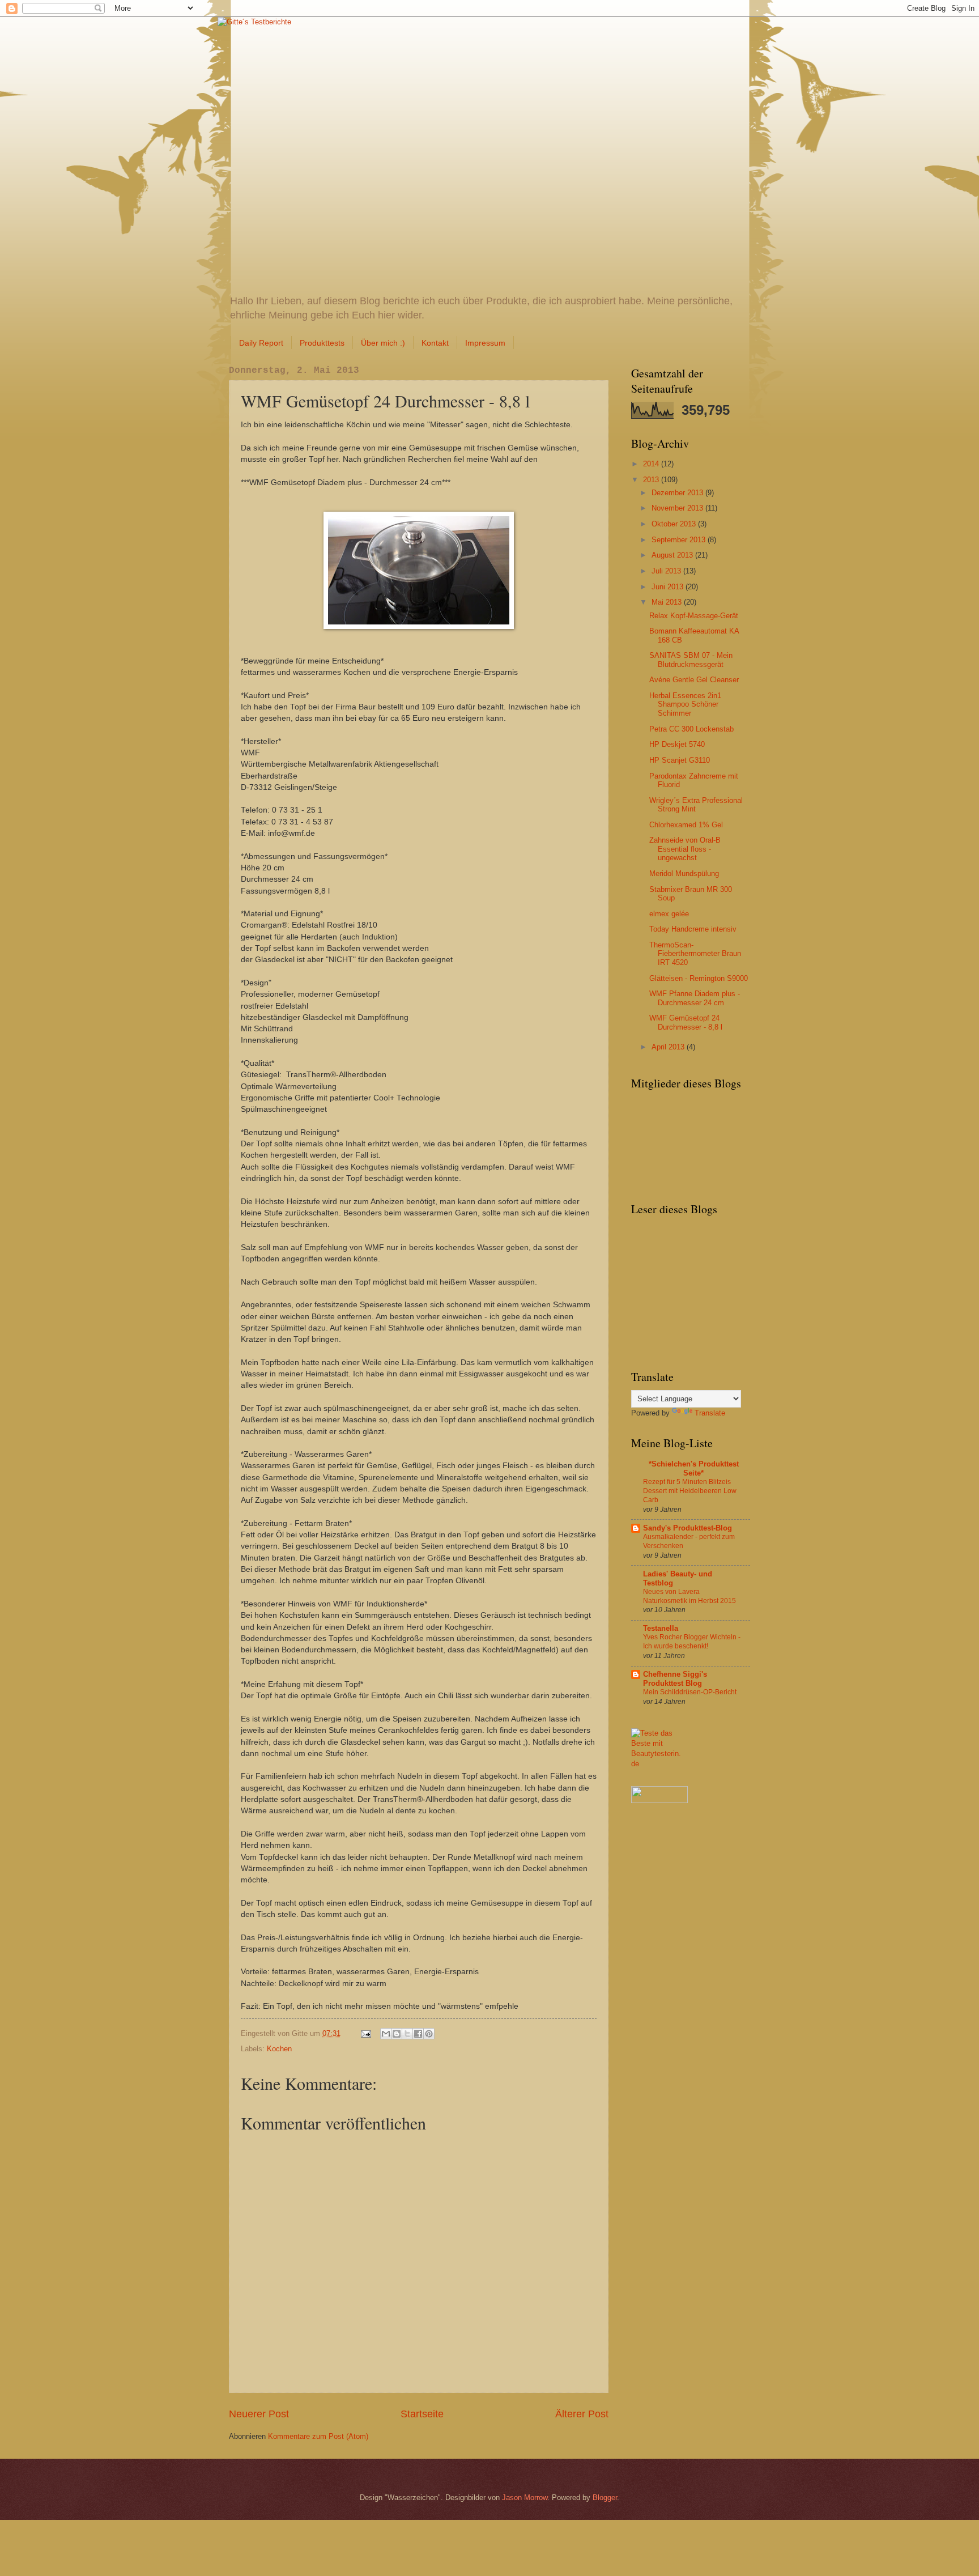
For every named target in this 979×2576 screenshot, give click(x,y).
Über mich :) (383, 343)
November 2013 (678, 508)
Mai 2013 (668, 602)
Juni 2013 (669, 587)
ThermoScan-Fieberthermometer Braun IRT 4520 (695, 954)
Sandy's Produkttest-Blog (688, 1528)
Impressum (485, 343)
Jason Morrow (525, 2498)
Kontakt (435, 343)
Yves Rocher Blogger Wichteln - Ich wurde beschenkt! (692, 1642)
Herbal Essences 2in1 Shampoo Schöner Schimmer (685, 704)
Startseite (422, 2414)
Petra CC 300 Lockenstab (691, 729)
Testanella (661, 1628)
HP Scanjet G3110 (680, 760)
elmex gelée (669, 914)
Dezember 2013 (678, 493)
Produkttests (322, 343)
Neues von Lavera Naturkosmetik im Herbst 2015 (689, 1596)
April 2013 (669, 1047)
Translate (710, 1413)
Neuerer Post (259, 2414)
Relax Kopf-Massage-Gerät (694, 616)
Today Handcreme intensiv (693, 929)
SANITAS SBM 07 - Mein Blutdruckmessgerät (691, 660)
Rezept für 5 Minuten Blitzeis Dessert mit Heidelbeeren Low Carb (690, 1491)
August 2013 (673, 555)
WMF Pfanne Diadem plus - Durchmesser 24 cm (695, 998)
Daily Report (261, 343)
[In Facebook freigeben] (418, 2034)
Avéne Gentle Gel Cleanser (694, 680)
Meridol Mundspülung (684, 873)
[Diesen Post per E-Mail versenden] (386, 2034)
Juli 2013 (667, 571)
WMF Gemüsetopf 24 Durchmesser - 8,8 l (686, 1022)
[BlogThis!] (397, 2034)
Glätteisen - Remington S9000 (699, 978)
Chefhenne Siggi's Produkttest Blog (675, 1679)
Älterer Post (582, 2414)
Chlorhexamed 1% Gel (686, 825)
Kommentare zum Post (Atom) (318, 2436)
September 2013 (680, 540)
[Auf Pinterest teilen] (429, 2034)
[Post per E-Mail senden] (365, 2033)
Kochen (279, 2049)
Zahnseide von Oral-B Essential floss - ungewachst (685, 849)
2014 (652, 464)
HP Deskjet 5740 (677, 744)
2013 (652, 480)
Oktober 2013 (675, 524)
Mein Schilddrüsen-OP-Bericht (690, 1692)
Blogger (605, 2498)
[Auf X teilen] (407, 2034)
